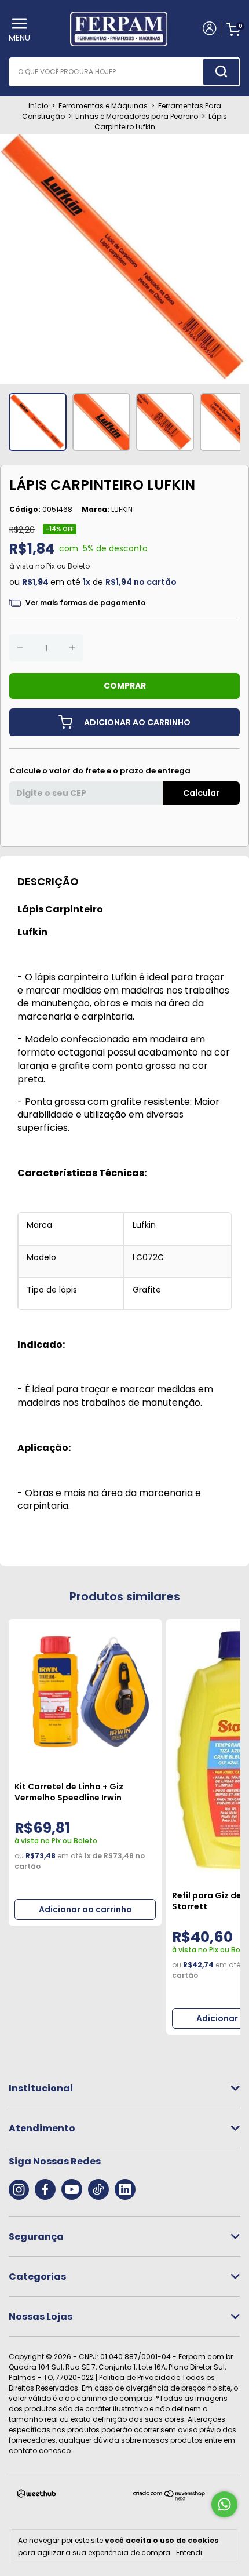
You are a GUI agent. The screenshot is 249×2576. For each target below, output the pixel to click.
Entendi (189, 2552)
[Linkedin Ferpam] (125, 2189)
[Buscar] (221, 72)
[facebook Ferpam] (45, 2189)
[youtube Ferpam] (72, 2189)
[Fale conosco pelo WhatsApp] (224, 2504)
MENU (19, 38)
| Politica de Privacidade (138, 2377)
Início (38, 106)
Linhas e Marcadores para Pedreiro (137, 116)
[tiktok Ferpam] (98, 2189)
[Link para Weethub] (37, 2496)
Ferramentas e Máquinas (103, 106)
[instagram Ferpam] (19, 2189)
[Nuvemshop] (169, 2498)
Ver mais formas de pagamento (85, 603)
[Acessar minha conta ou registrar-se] (209, 30)
